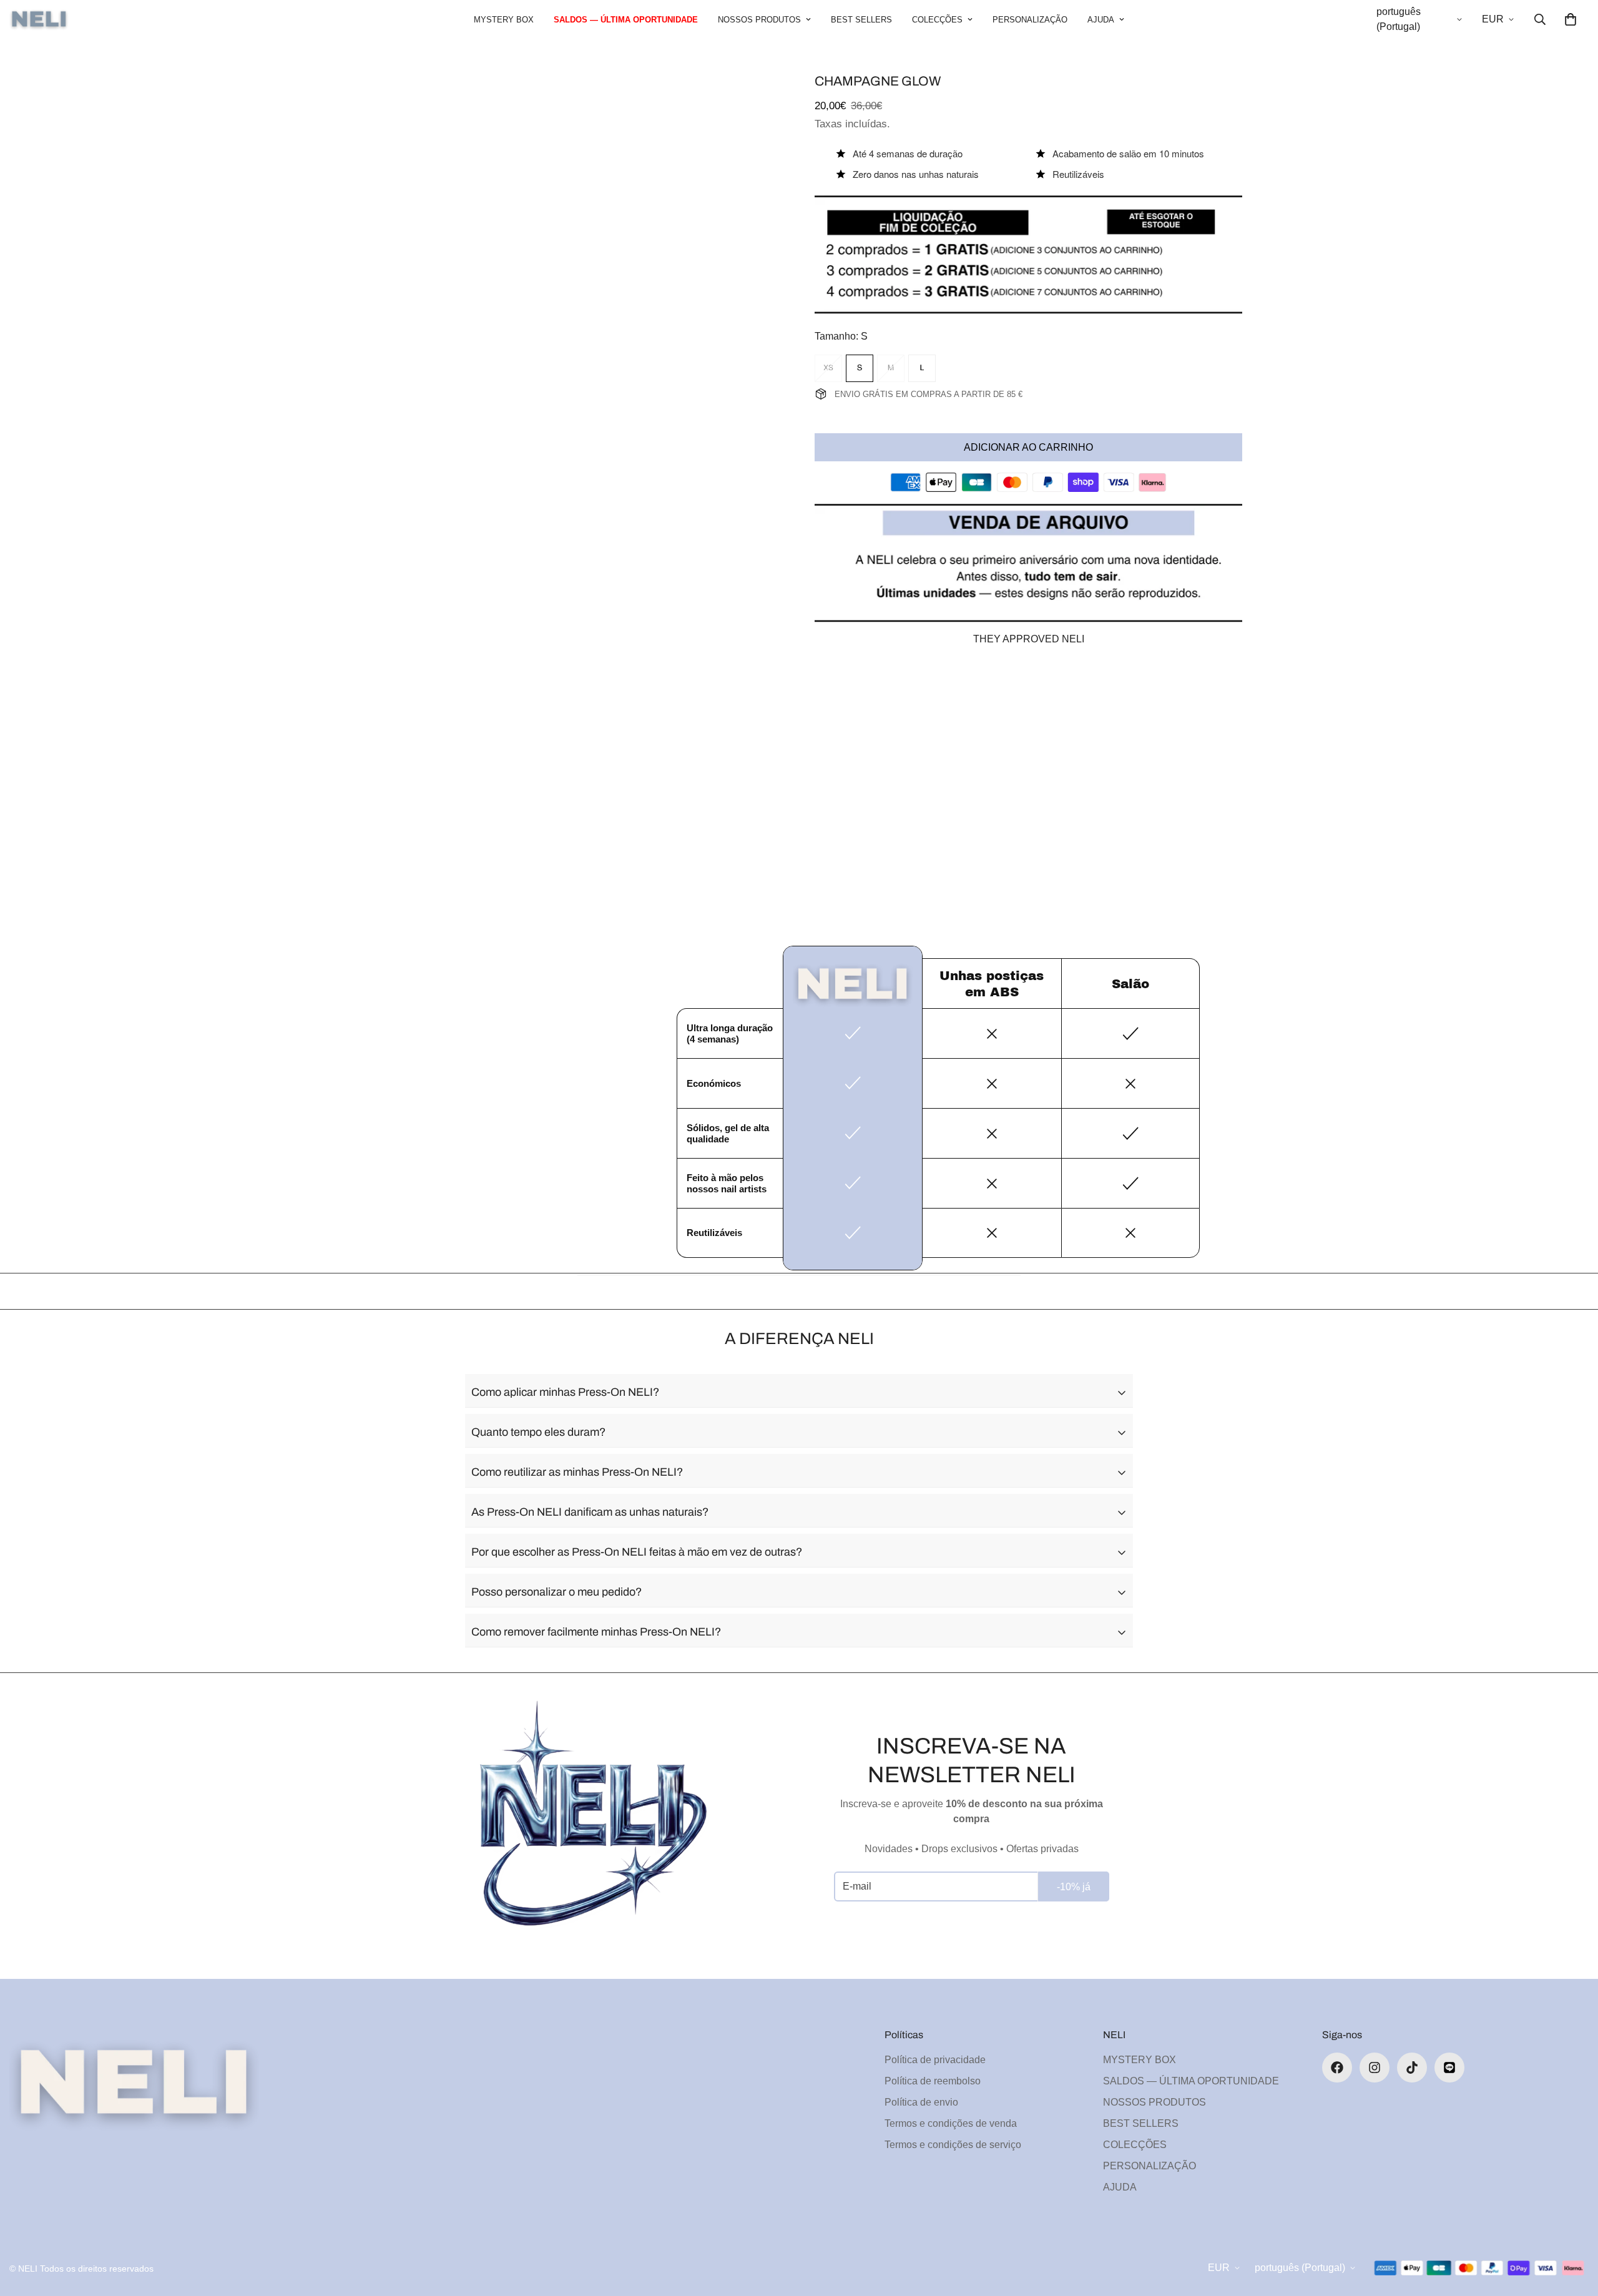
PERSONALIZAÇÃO (1030, 20)
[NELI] (39, 20)
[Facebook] (1337, 2068)
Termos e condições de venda (951, 2123)
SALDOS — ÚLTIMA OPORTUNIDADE (626, 20)
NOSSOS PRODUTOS (759, 20)
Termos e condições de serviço (953, 2145)
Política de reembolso (933, 2081)
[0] (1571, 19)
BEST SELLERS (861, 20)
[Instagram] (1375, 2068)
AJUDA (1101, 20)
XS (828, 368)
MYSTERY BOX (504, 20)
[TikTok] (1412, 2068)
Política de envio (921, 2102)
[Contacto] (1449, 2068)
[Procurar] (1540, 19)
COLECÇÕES (937, 20)
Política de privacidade (935, 2060)
